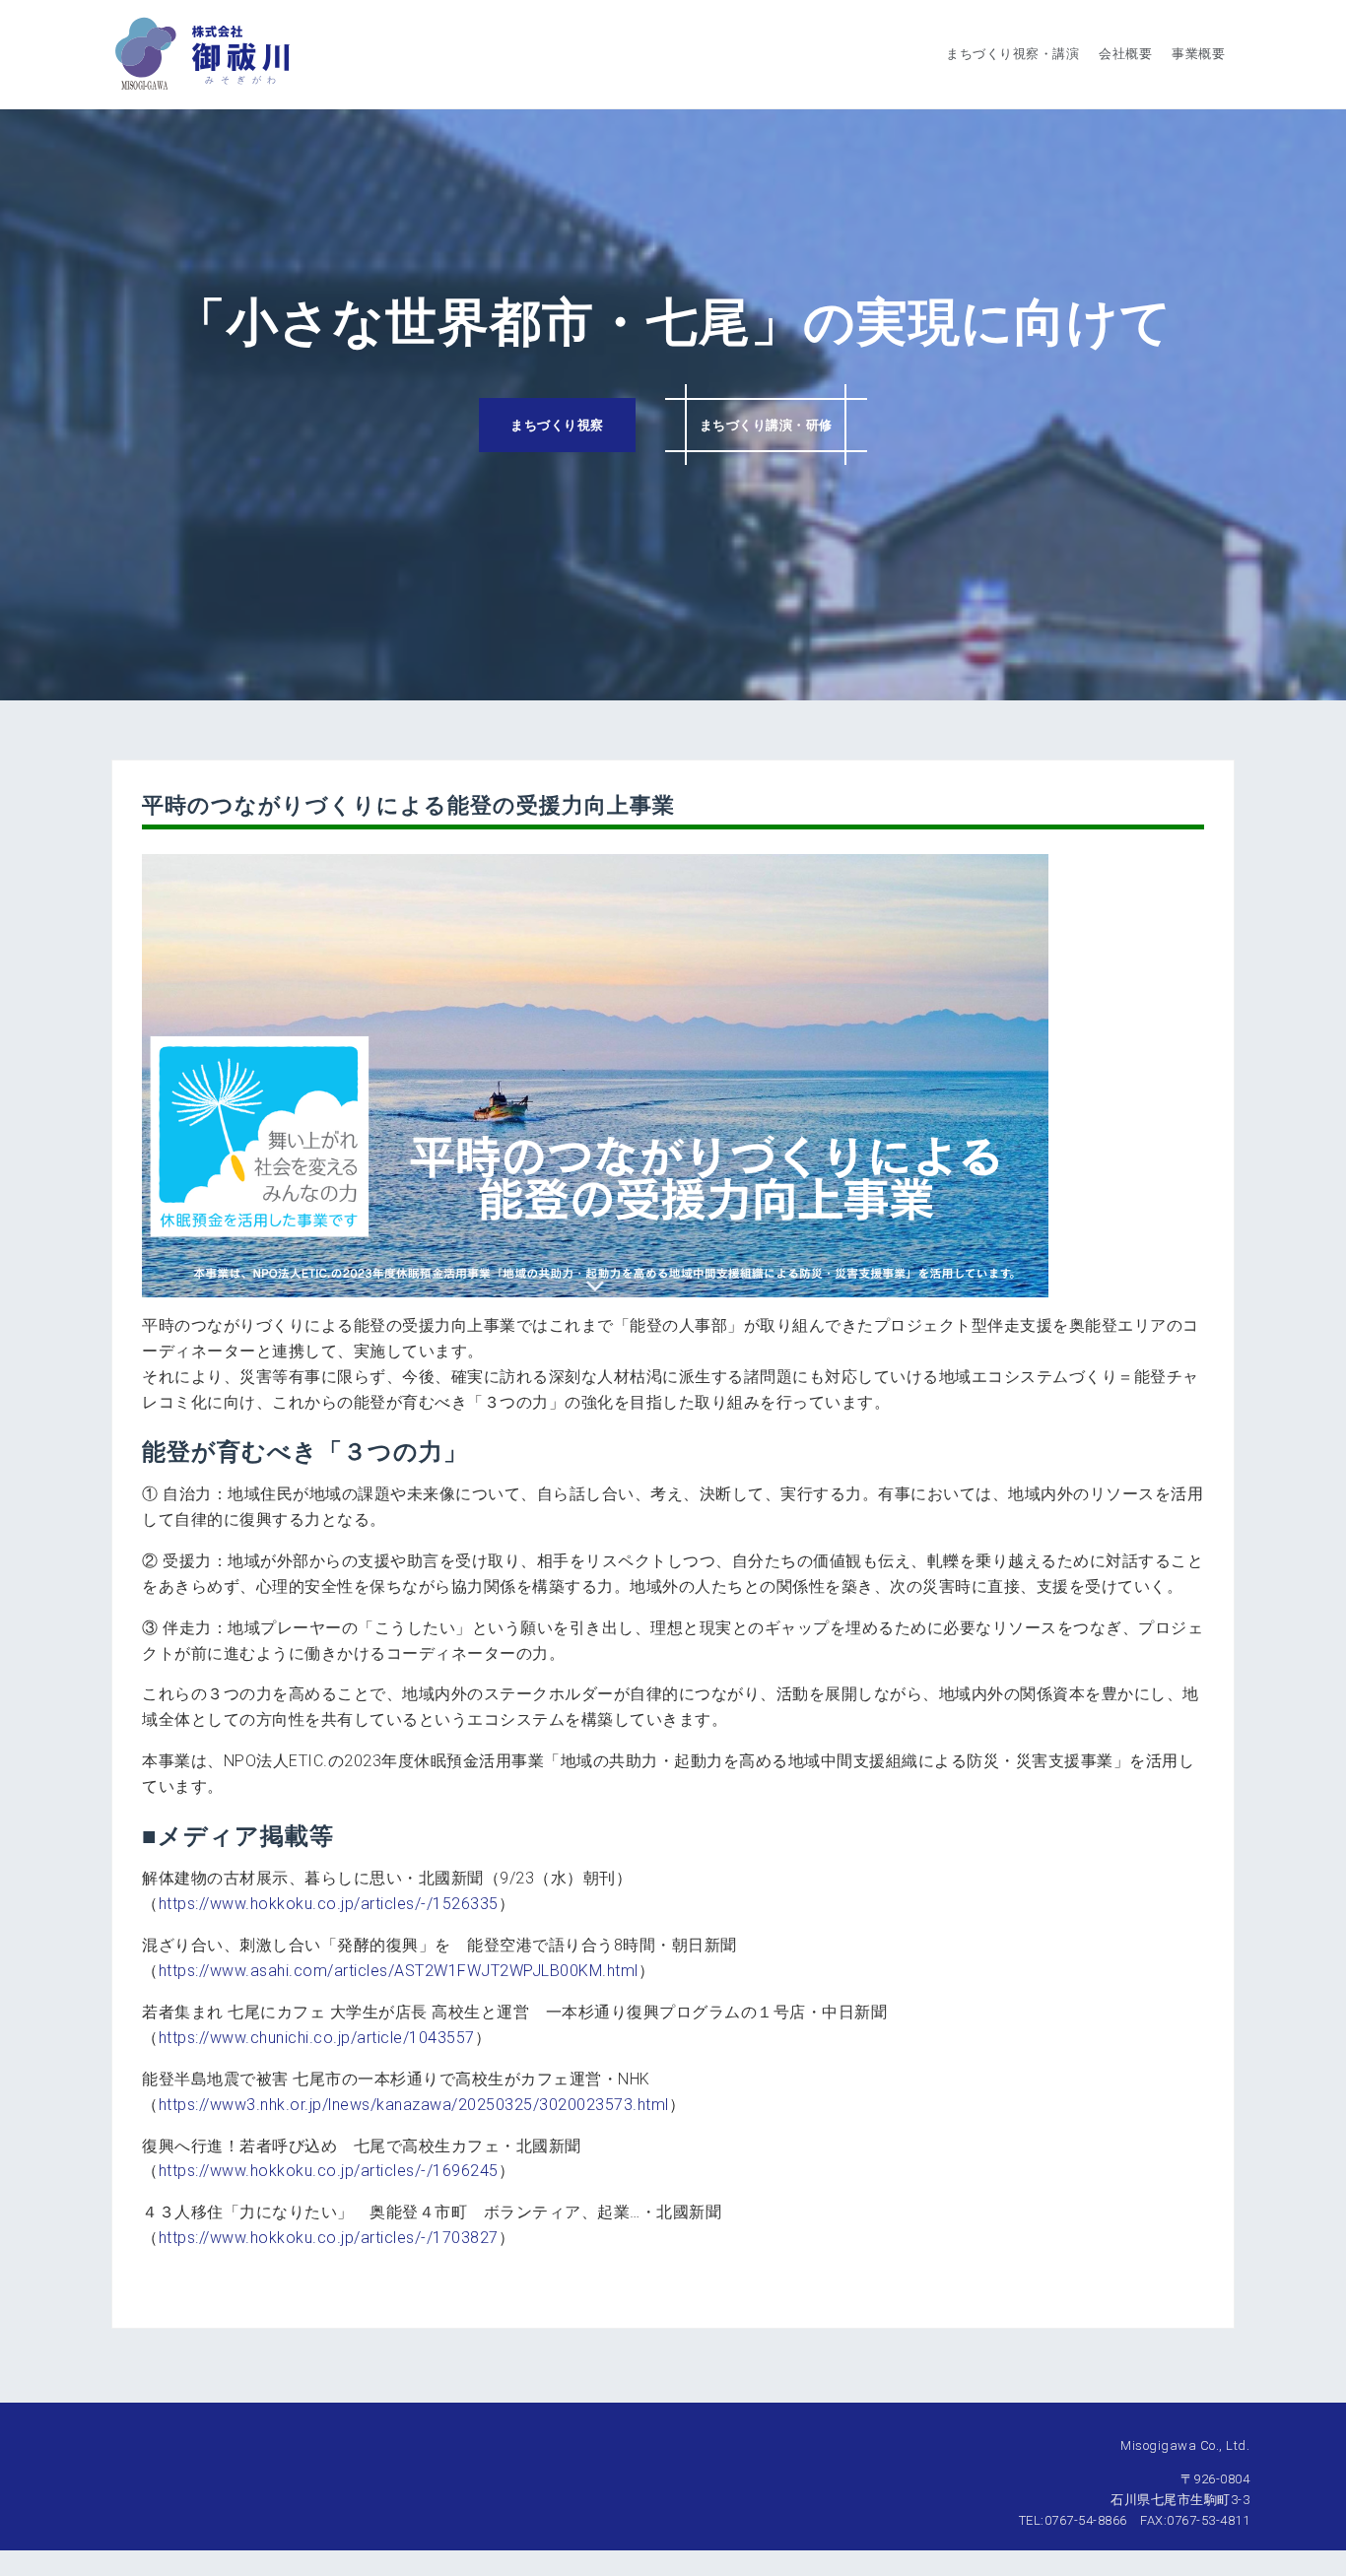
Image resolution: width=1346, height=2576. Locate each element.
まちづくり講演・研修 (766, 425)
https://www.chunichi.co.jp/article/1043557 (317, 2038)
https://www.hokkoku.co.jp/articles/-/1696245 (329, 2171)
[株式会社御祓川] (202, 53)
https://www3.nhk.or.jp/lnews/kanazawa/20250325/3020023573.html (414, 2105)
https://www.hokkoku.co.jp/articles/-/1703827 (329, 2238)
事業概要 (1198, 54)
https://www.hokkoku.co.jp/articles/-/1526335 (329, 1904)
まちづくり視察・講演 (1012, 54)
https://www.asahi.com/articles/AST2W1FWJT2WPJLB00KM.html (399, 1971)
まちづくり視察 (557, 425)
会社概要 (1125, 54)
